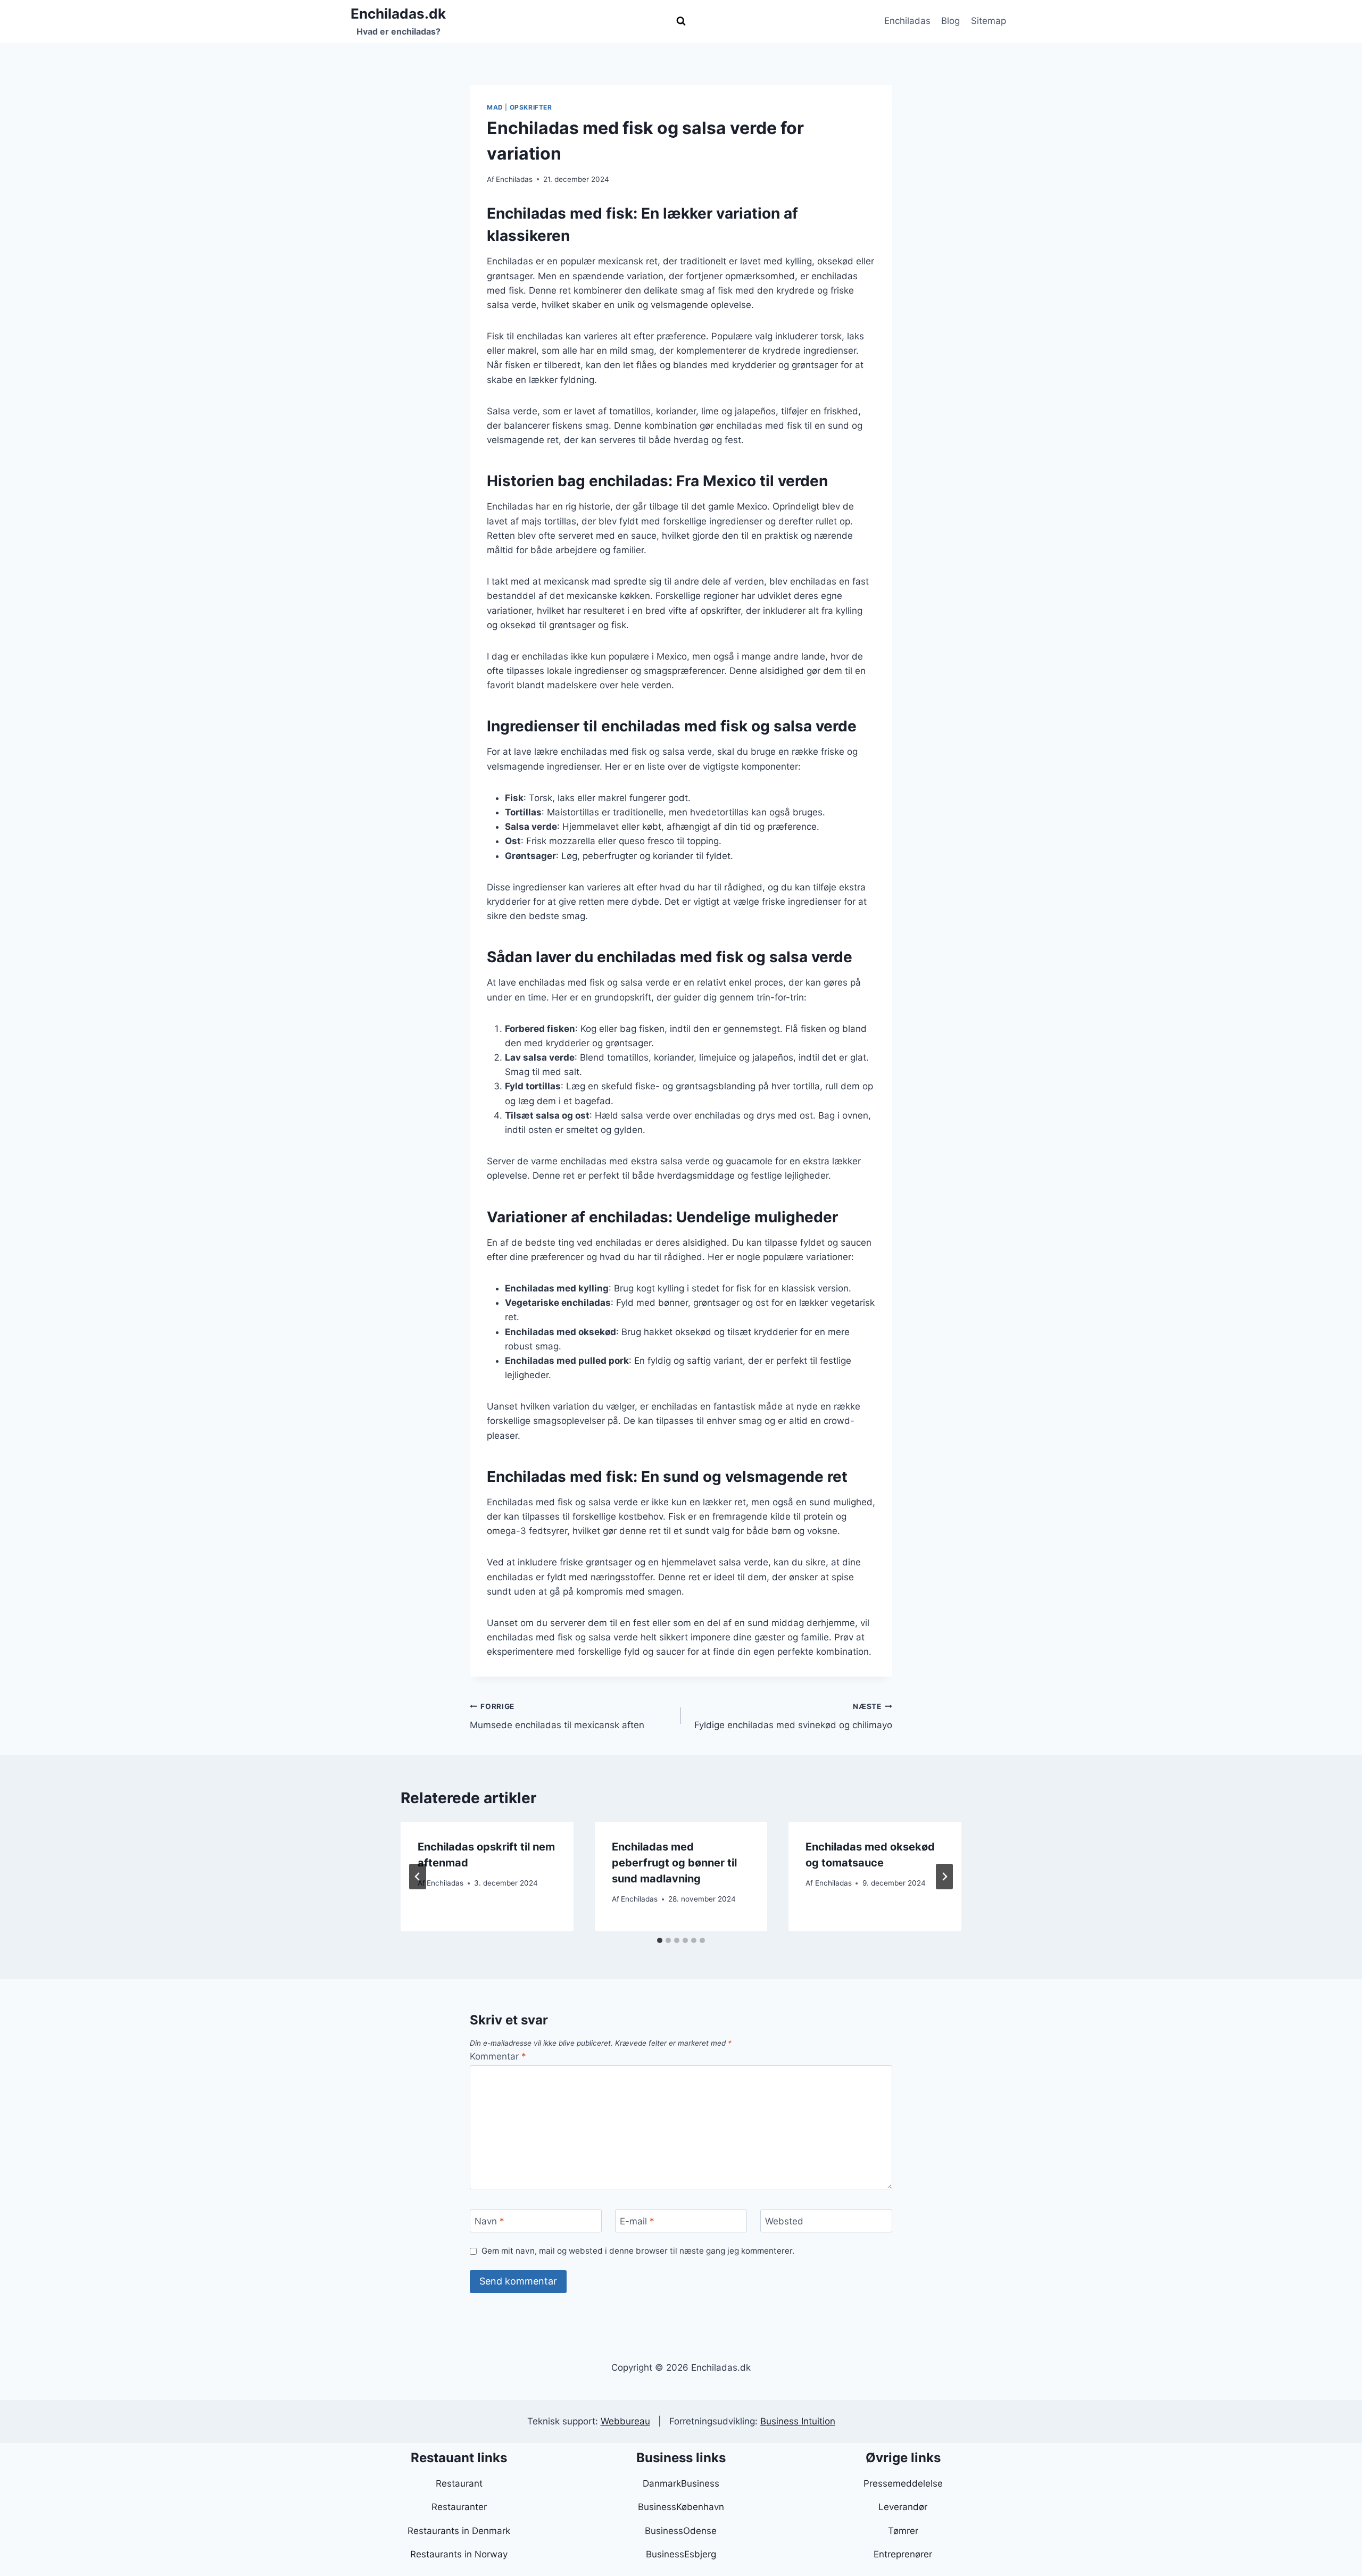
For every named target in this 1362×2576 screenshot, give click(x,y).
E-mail (637, 2221)
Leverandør (903, 2507)
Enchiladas (907, 21)
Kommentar (498, 2056)
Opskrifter (531, 107)
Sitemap (989, 21)
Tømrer (903, 2531)
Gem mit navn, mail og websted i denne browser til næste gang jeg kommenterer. (638, 2251)
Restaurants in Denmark (459, 2531)
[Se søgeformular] (681, 21)
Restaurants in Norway (459, 2554)
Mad (495, 107)
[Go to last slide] (418, 1877)
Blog (950, 21)
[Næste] (944, 1877)
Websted (784, 2221)
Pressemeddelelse (903, 2483)
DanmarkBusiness (681, 2483)
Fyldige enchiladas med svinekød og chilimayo (793, 1716)
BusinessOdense (681, 2531)
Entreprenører (903, 2554)
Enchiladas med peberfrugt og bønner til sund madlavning (674, 1863)
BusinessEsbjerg (681, 2554)
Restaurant (459, 2483)
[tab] (660, 1940)
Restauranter (459, 2507)
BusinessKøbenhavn (681, 2507)
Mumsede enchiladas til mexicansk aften (557, 1716)
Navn (489, 2221)
